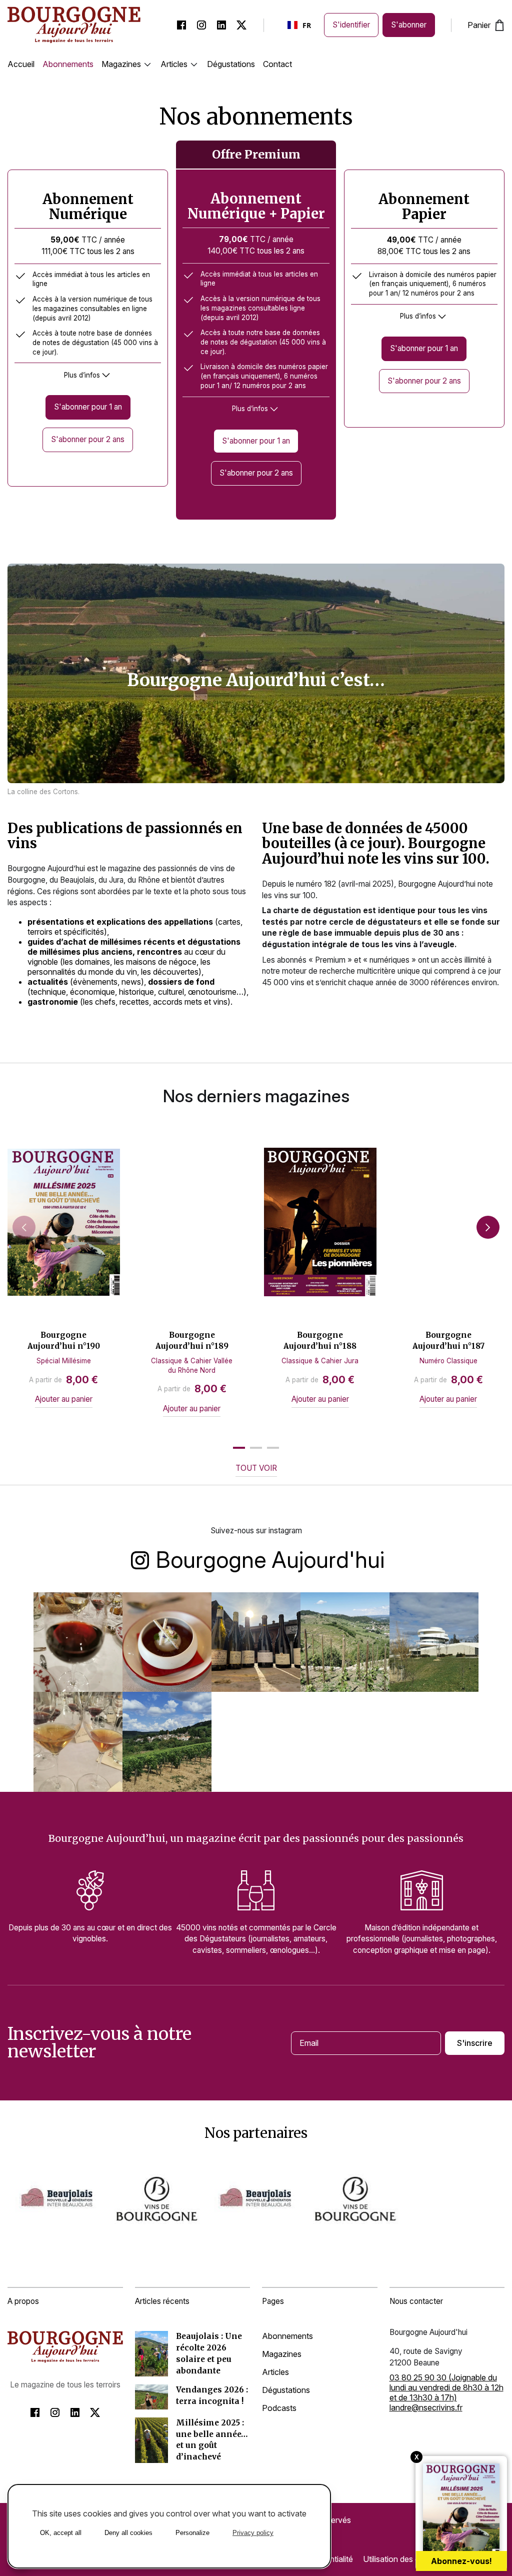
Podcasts (279, 2408)
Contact (277, 64)
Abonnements (68, 64)
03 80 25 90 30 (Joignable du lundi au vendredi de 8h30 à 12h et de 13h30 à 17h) (446, 2387)
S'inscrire (475, 2043)
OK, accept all (61, 2533)
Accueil (21, 64)
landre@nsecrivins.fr (426, 2407)
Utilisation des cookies (403, 2559)
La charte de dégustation (311, 910)
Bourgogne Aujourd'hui (270, 1559)
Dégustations (231, 64)
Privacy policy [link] (253, 2533)
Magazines (121, 64)
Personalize (192, 2533)
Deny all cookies (128, 2533)
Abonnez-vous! (461, 2561)
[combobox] (300, 25)
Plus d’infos (82, 375)
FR (307, 25)
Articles (174, 64)
